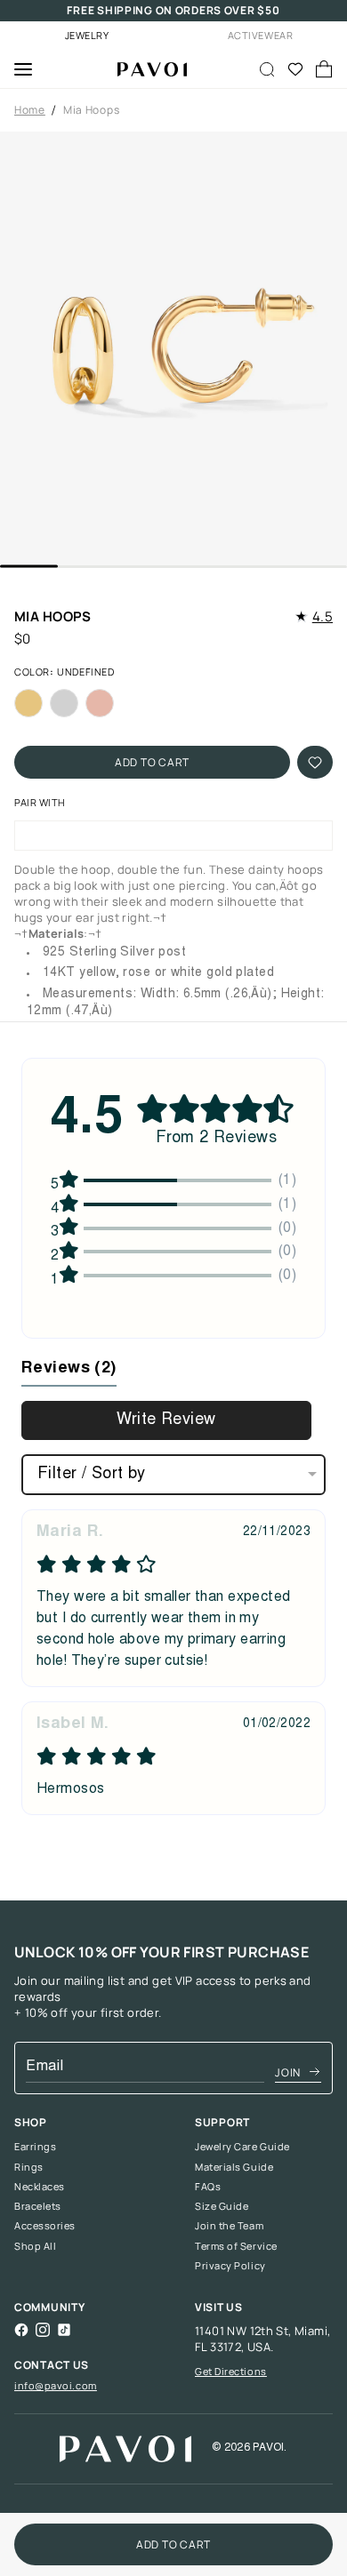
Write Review (166, 1420)
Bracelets (38, 2206)
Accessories (45, 2226)
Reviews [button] (69, 1369)
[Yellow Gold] (28, 703)
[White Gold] (64, 703)
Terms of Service (236, 2246)
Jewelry (87, 35)
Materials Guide (234, 2167)
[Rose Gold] (100, 703)
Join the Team (229, 2226)
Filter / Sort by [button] (92, 1475)
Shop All (35, 2246)
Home (30, 110)
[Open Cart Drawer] (324, 69)
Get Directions (231, 2371)
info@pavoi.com (56, 2385)
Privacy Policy (230, 2266)
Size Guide (222, 2206)
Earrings (35, 2147)
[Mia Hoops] (145, 69)
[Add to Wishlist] (315, 762)
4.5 (323, 616)
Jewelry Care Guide (242, 2147)
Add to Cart (152, 762)
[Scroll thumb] (29, 567)
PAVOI (268, 2448)
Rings (29, 2167)
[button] (173, 348)
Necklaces (40, 2187)
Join (288, 2072)
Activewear (261, 35)
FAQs (208, 2187)
